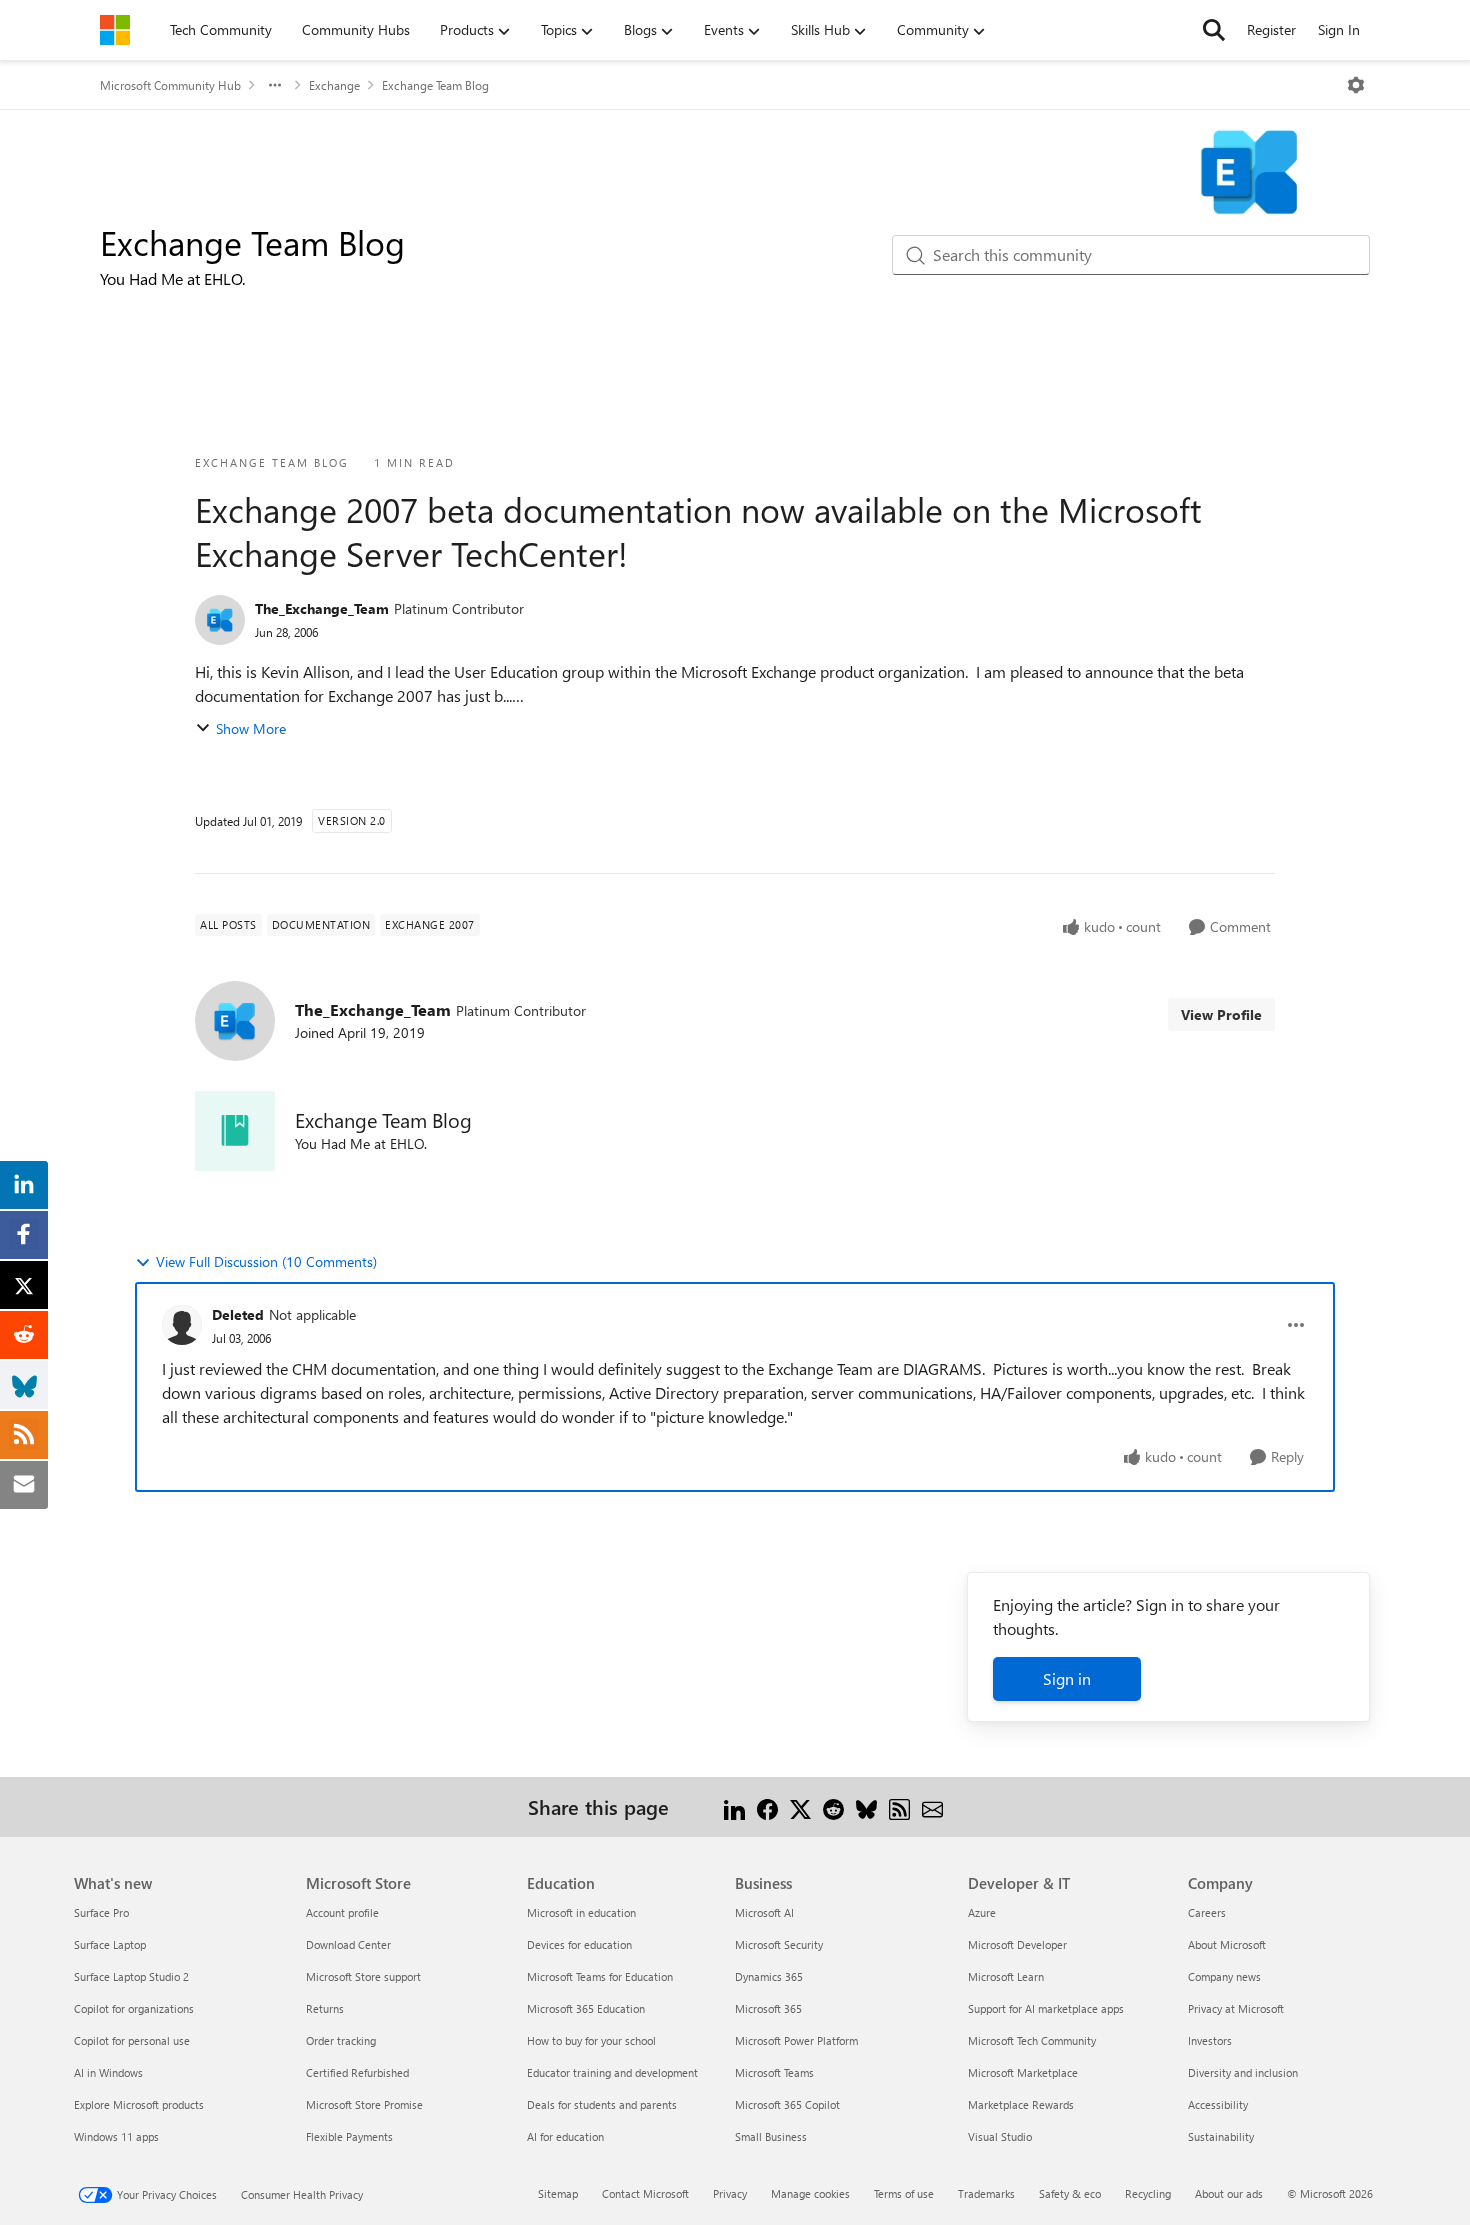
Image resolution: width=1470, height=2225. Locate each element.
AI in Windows (108, 2072)
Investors (1210, 2040)
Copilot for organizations (134, 2008)
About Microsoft (1227, 1944)
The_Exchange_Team (322, 608)
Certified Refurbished (357, 2072)
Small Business (771, 2136)
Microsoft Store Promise (364, 2104)
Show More (251, 728)
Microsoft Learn (1006, 1976)
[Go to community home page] (115, 30)
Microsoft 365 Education (586, 2008)
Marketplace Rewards (1021, 2104)
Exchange (334, 85)
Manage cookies (810, 2193)
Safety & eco (1070, 2193)
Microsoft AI (764, 1912)
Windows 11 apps (116, 2136)
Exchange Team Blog (435, 85)
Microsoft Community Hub (170, 85)
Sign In (1339, 29)
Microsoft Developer (1017, 1944)
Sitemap (558, 2193)
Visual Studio (1000, 2136)
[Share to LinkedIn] (734, 1806)
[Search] (1214, 30)
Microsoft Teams (774, 2072)
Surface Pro (101, 1912)
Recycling (1148, 2193)
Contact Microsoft (645, 2193)
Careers (1207, 1912)
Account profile (342, 1912)
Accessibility (1218, 2104)
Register (1271, 29)
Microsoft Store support (363, 1976)
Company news (1224, 1976)
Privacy (730, 2193)
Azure (982, 1912)
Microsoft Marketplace (1023, 2072)
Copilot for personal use (132, 2040)
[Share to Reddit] (833, 1806)
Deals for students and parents (602, 2104)
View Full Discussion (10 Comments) (266, 1261)
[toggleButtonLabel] (1356, 85)
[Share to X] (800, 1806)
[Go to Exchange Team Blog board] (235, 1131)
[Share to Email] (932, 1806)
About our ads (1229, 2193)
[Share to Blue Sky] (866, 1806)
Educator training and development (612, 2072)
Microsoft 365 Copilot (787, 2104)
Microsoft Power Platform (796, 2040)
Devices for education (579, 1944)
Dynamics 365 (769, 1976)
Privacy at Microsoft (1236, 2008)
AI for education (565, 2136)
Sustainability (1221, 2136)
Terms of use (904, 2193)
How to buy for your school (591, 2040)
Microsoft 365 (768, 2008)
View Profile (1221, 1014)
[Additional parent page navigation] (275, 85)
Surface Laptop (110, 1944)
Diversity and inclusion (1243, 2072)
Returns (325, 2008)
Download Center (348, 1944)
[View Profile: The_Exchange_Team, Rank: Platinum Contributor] (220, 620)
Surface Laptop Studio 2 (131, 1976)
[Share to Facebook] (767, 1806)
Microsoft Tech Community (1032, 2040)
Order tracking (341, 2040)
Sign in (1067, 1678)
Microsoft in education (581, 1912)
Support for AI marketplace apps (1046, 2008)
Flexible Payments (349, 2136)
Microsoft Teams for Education (600, 1976)
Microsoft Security (779, 1944)
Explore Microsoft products (139, 2104)
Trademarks (986, 2193)
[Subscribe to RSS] (899, 1806)
